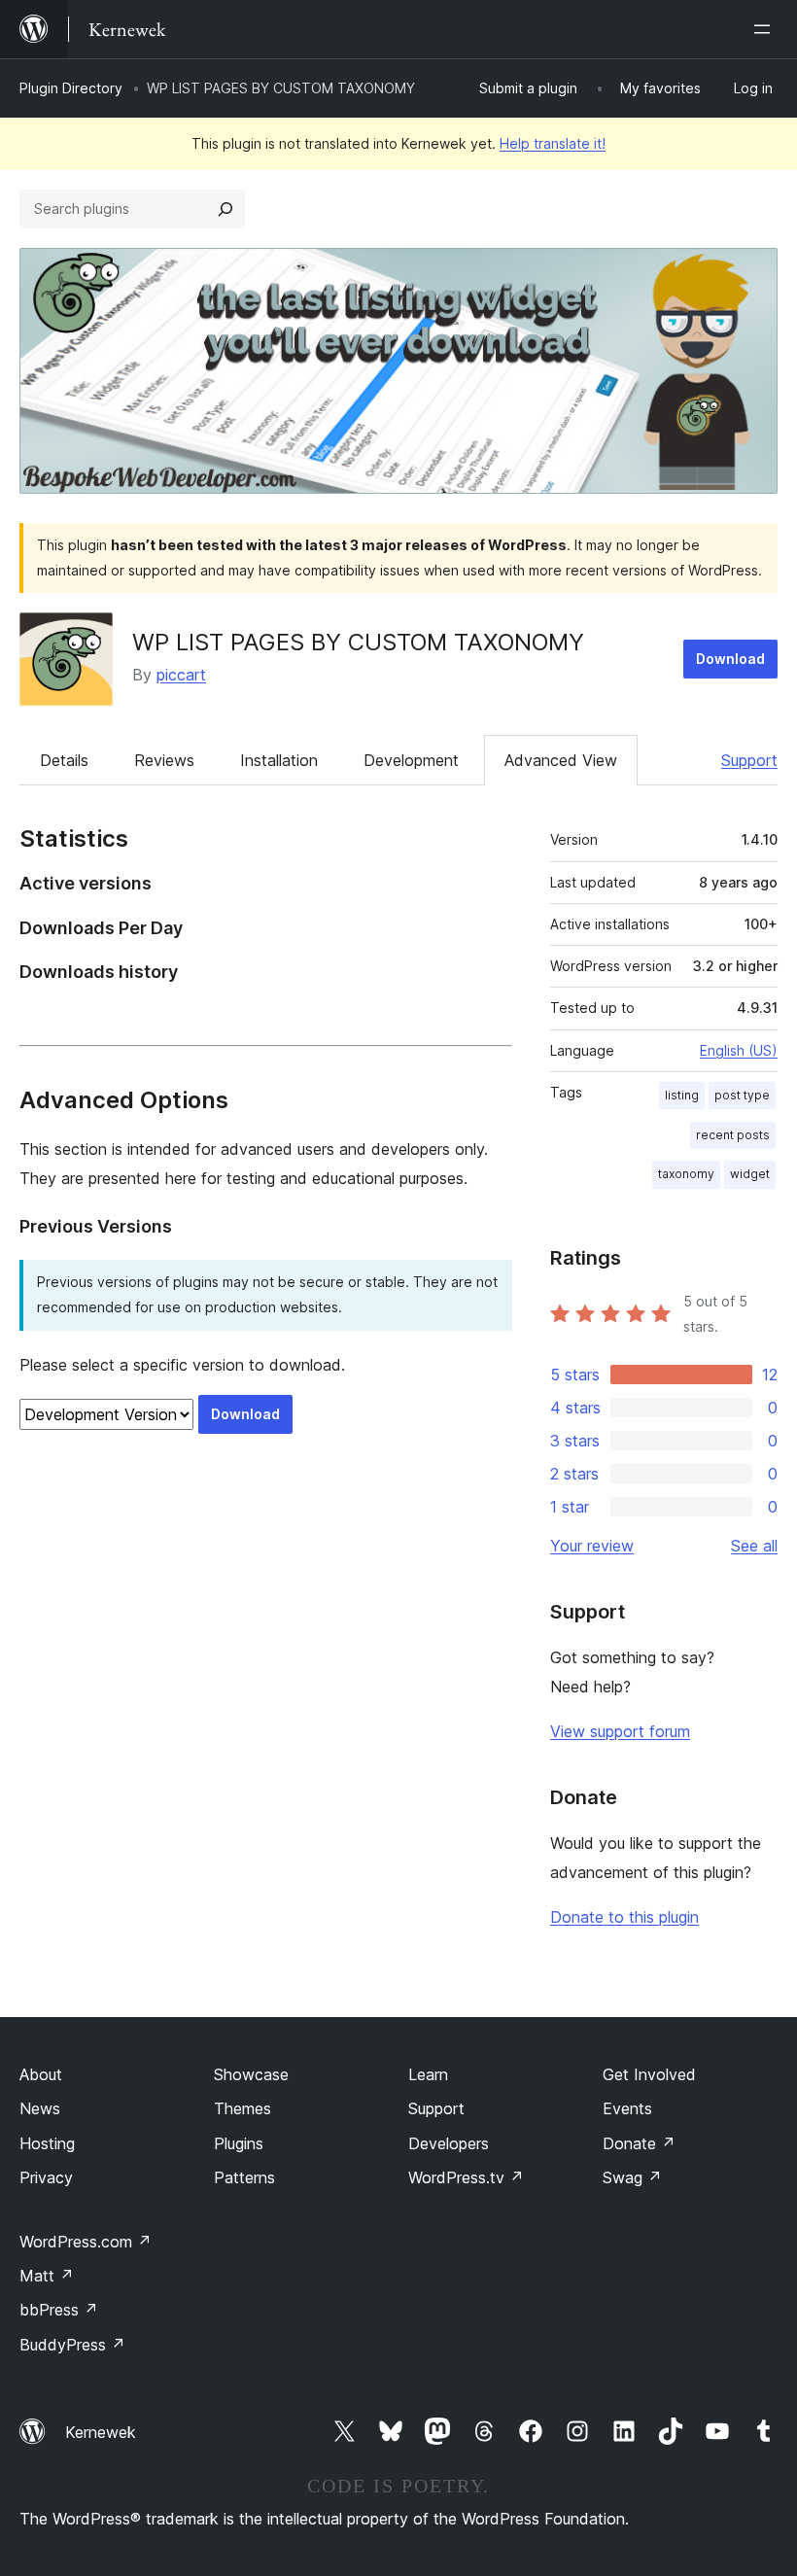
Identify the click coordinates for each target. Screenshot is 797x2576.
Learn (428, 2074)
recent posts (733, 1135)
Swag (632, 2177)
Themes (243, 2108)
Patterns (244, 2177)
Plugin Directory (71, 88)
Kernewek (101, 2432)
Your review (592, 1546)
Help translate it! (553, 143)
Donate (639, 2143)
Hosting (47, 2143)
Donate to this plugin (624, 1917)
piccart (181, 675)
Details (64, 760)
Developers (449, 2143)
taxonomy (686, 1174)
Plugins (239, 2143)
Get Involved (649, 2074)
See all (754, 1546)
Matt (47, 2276)
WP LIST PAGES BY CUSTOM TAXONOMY (358, 642)
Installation (279, 760)
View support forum (620, 1731)
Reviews (164, 760)
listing (682, 1095)
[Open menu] (766, 29)
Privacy (46, 2177)
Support (749, 760)
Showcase (251, 2074)
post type (742, 1095)
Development (411, 760)
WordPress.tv (466, 2177)
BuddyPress (72, 2345)
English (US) (739, 1050)
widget (750, 1174)
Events (627, 2108)
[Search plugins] (225, 209)
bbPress (59, 2310)
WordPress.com (86, 2242)
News (40, 2108)
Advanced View (561, 760)
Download (730, 659)
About (41, 2074)
